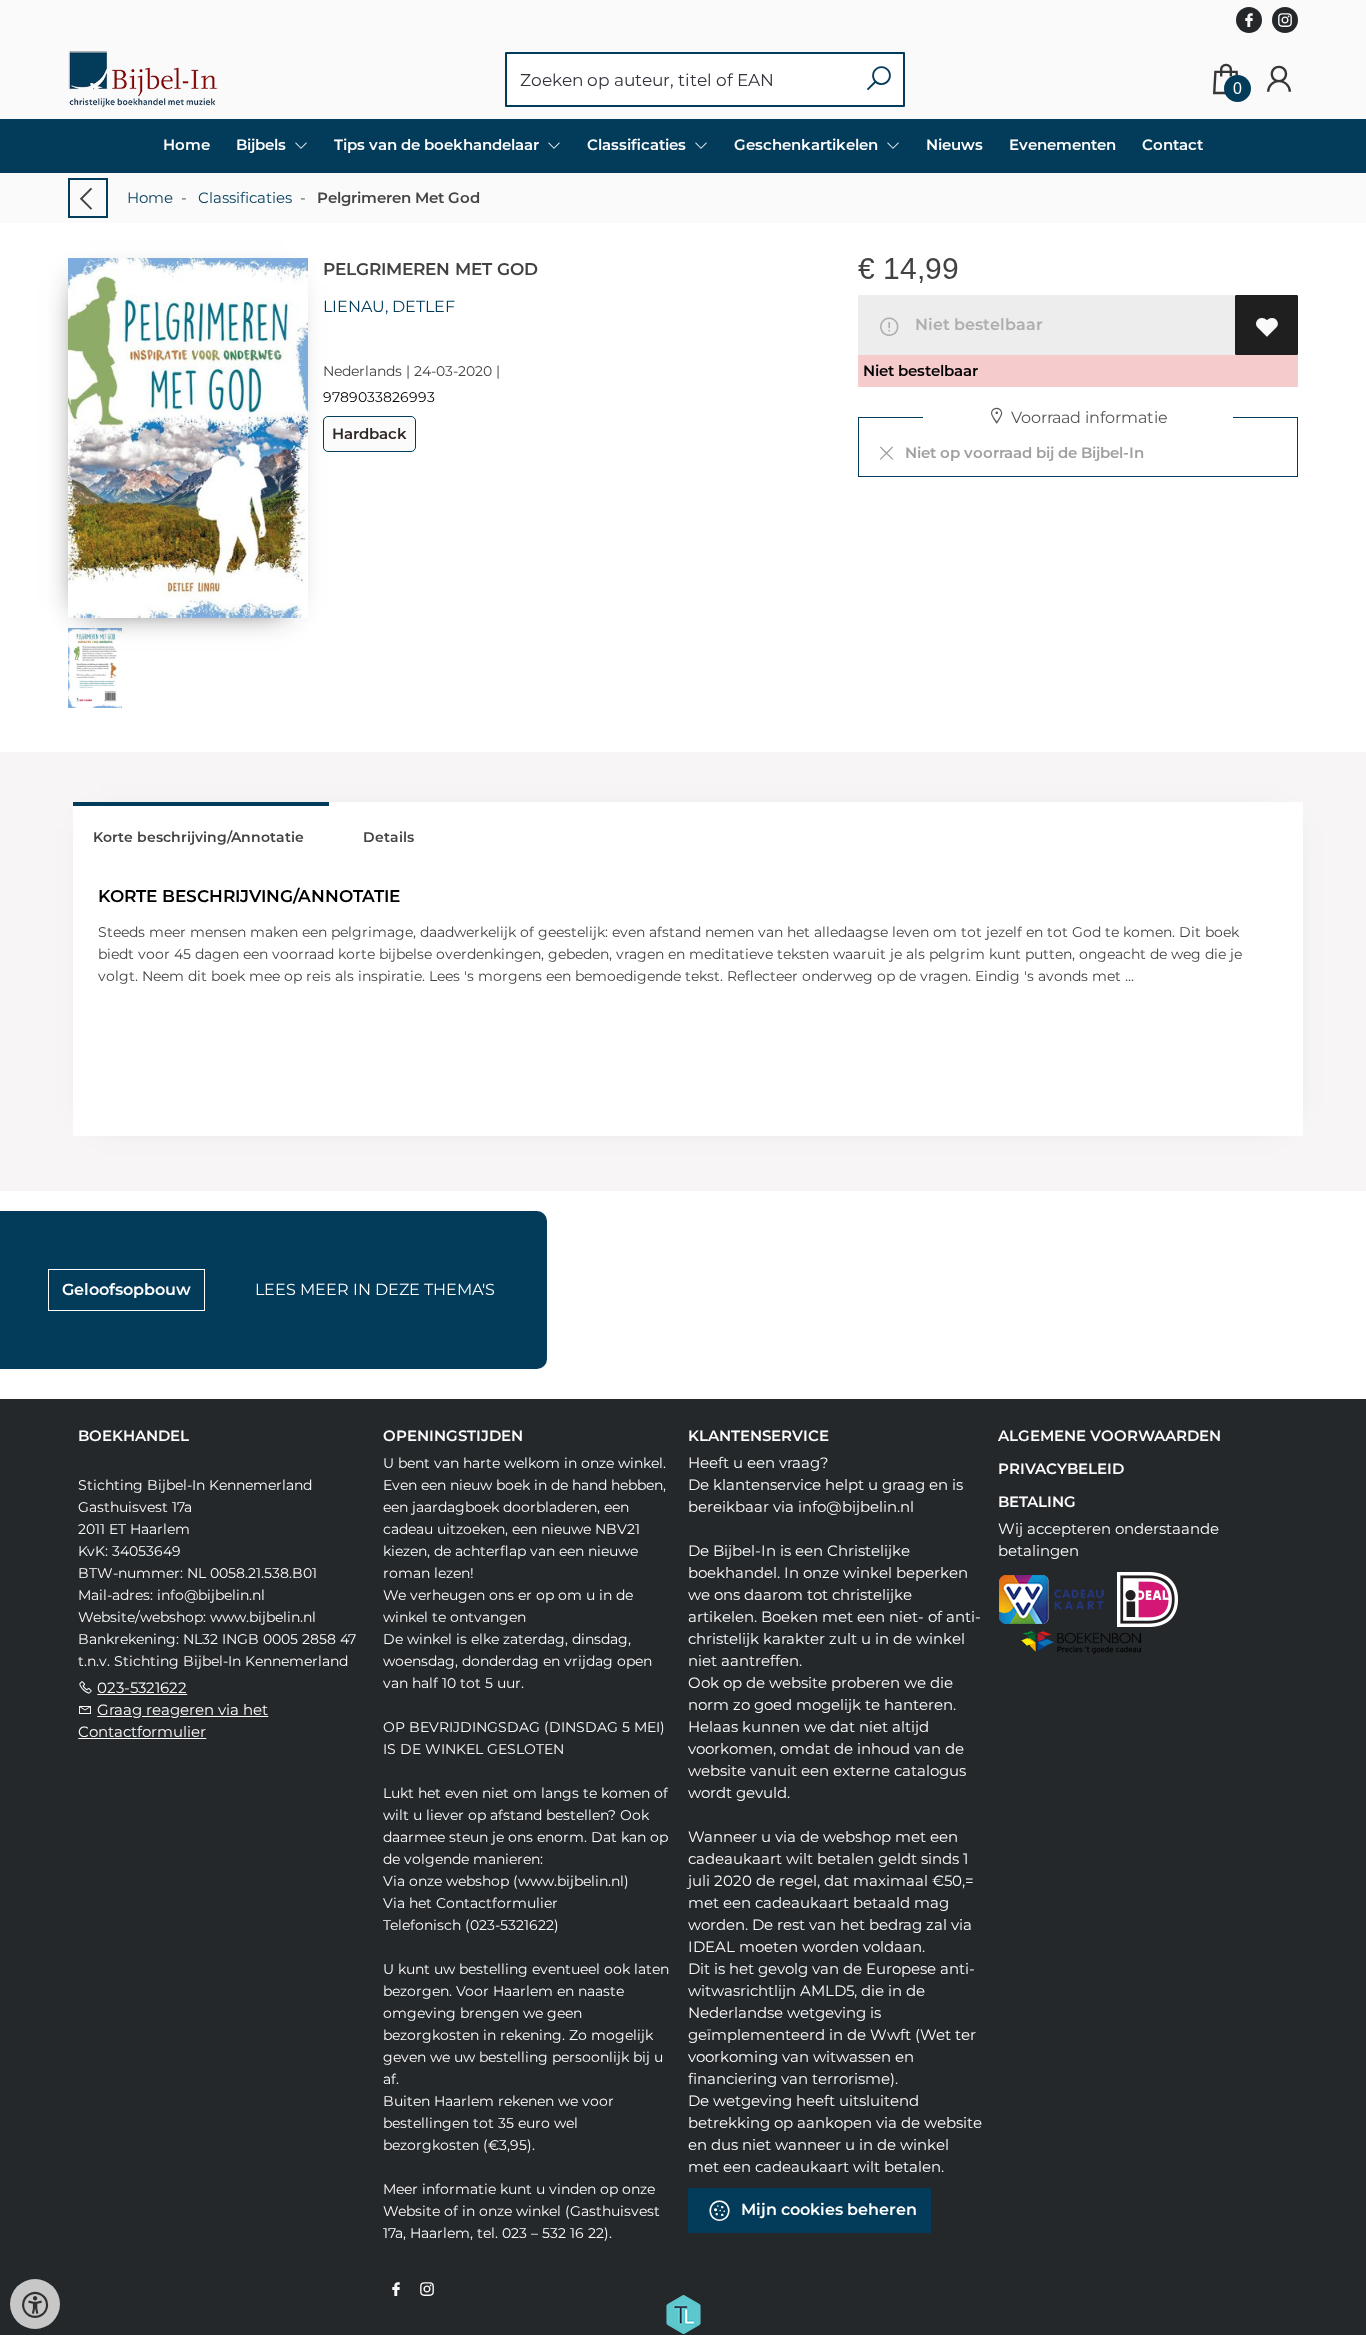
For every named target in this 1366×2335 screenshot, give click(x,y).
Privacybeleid (1061, 1468)
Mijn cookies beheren (827, 2209)
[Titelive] (683, 2313)
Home (186, 144)
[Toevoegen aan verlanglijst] (1266, 325)
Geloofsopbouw (126, 1289)
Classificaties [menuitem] (638, 144)
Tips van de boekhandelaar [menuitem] (438, 144)
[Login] (1279, 79)
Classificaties (245, 197)
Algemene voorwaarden (1109, 1435)
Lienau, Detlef (389, 306)
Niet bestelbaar (975, 324)
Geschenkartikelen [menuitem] (808, 144)
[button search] (878, 79)
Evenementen (1062, 144)
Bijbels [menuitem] (263, 144)
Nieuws (954, 144)
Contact (1172, 144)
